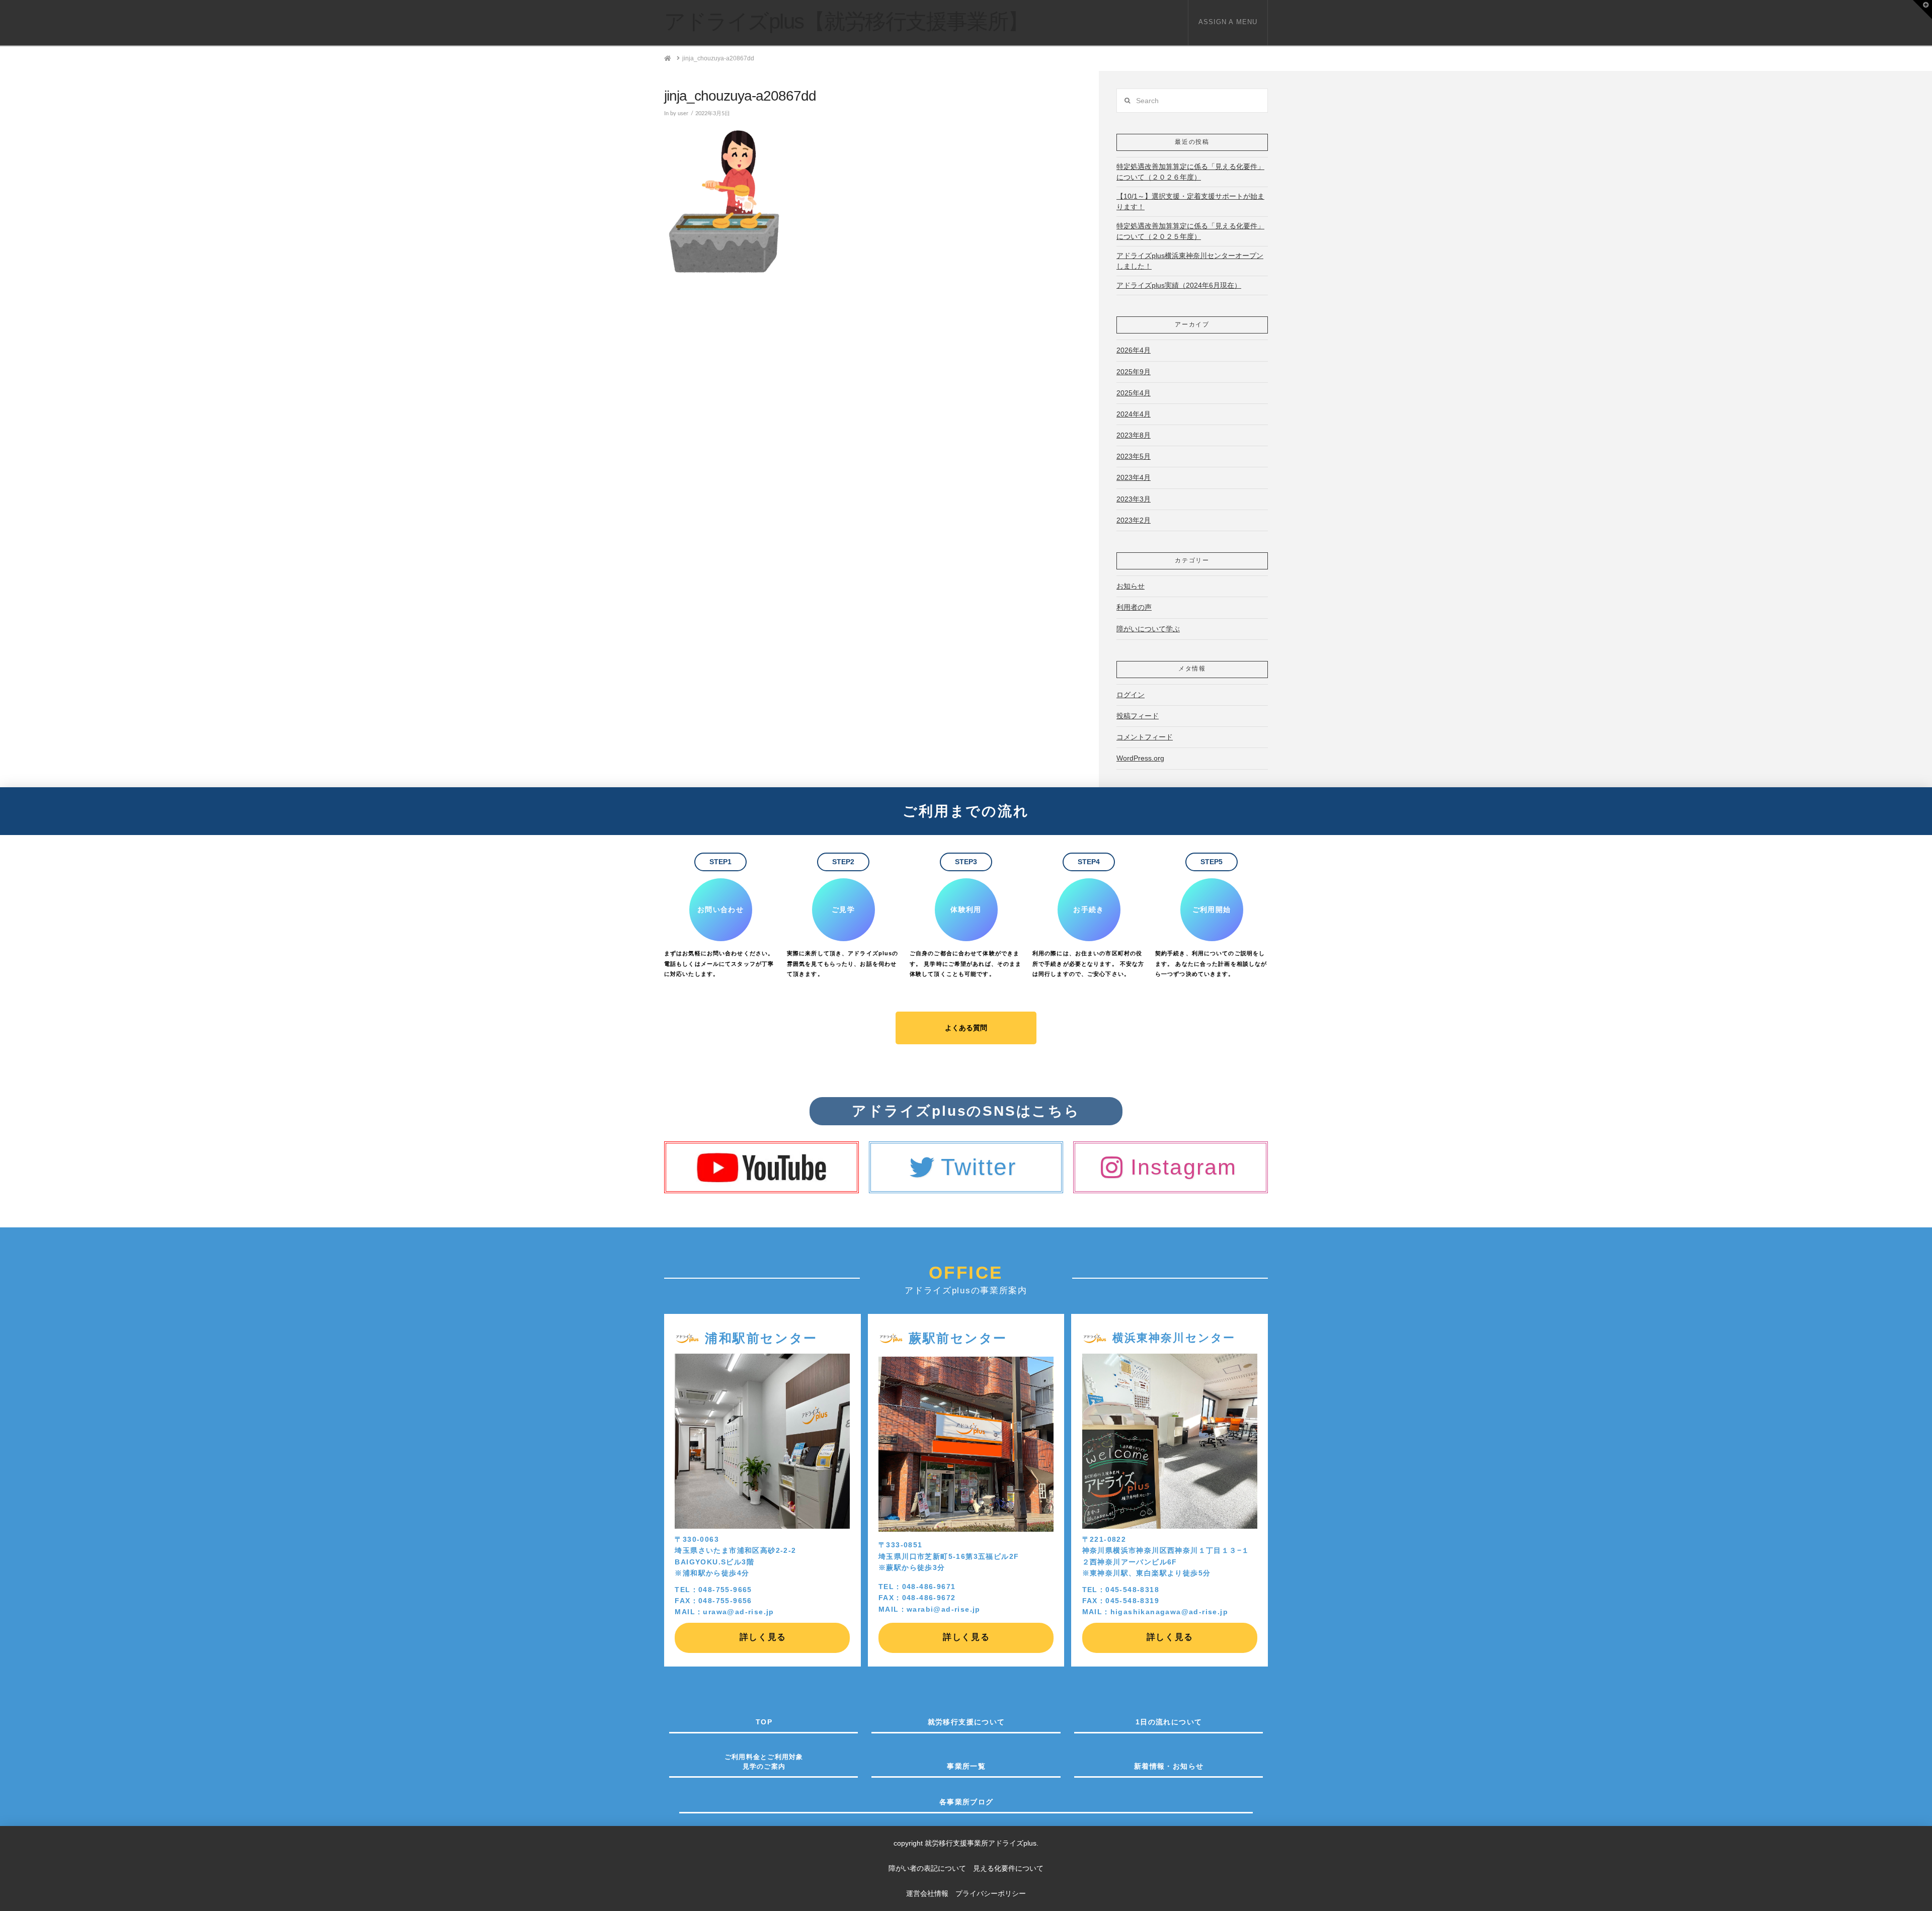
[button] (1922, 10)
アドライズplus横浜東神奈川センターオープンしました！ (1190, 261)
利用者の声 (1134, 607)
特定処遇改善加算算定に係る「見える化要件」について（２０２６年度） (1190, 172)
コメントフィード (1145, 737)
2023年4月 (1134, 477)
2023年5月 (1134, 456)
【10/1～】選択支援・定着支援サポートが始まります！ (1190, 201)
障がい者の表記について (931, 1868)
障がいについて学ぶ (1148, 629)
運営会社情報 (927, 1893)
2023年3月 (1134, 499)
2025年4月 (1134, 393)
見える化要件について (1008, 1868)
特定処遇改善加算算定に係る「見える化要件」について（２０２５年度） (1190, 231)
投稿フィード (1138, 716)
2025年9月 (1134, 372)
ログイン (1131, 695)
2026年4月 (1134, 350)
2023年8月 (1134, 435)
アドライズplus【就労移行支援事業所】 (846, 22)
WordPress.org (1140, 758)
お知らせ (1131, 586)
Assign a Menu (1228, 22)
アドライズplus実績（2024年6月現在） (1179, 285)
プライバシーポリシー (991, 1893)
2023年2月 (1134, 520)
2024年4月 (1134, 414)
